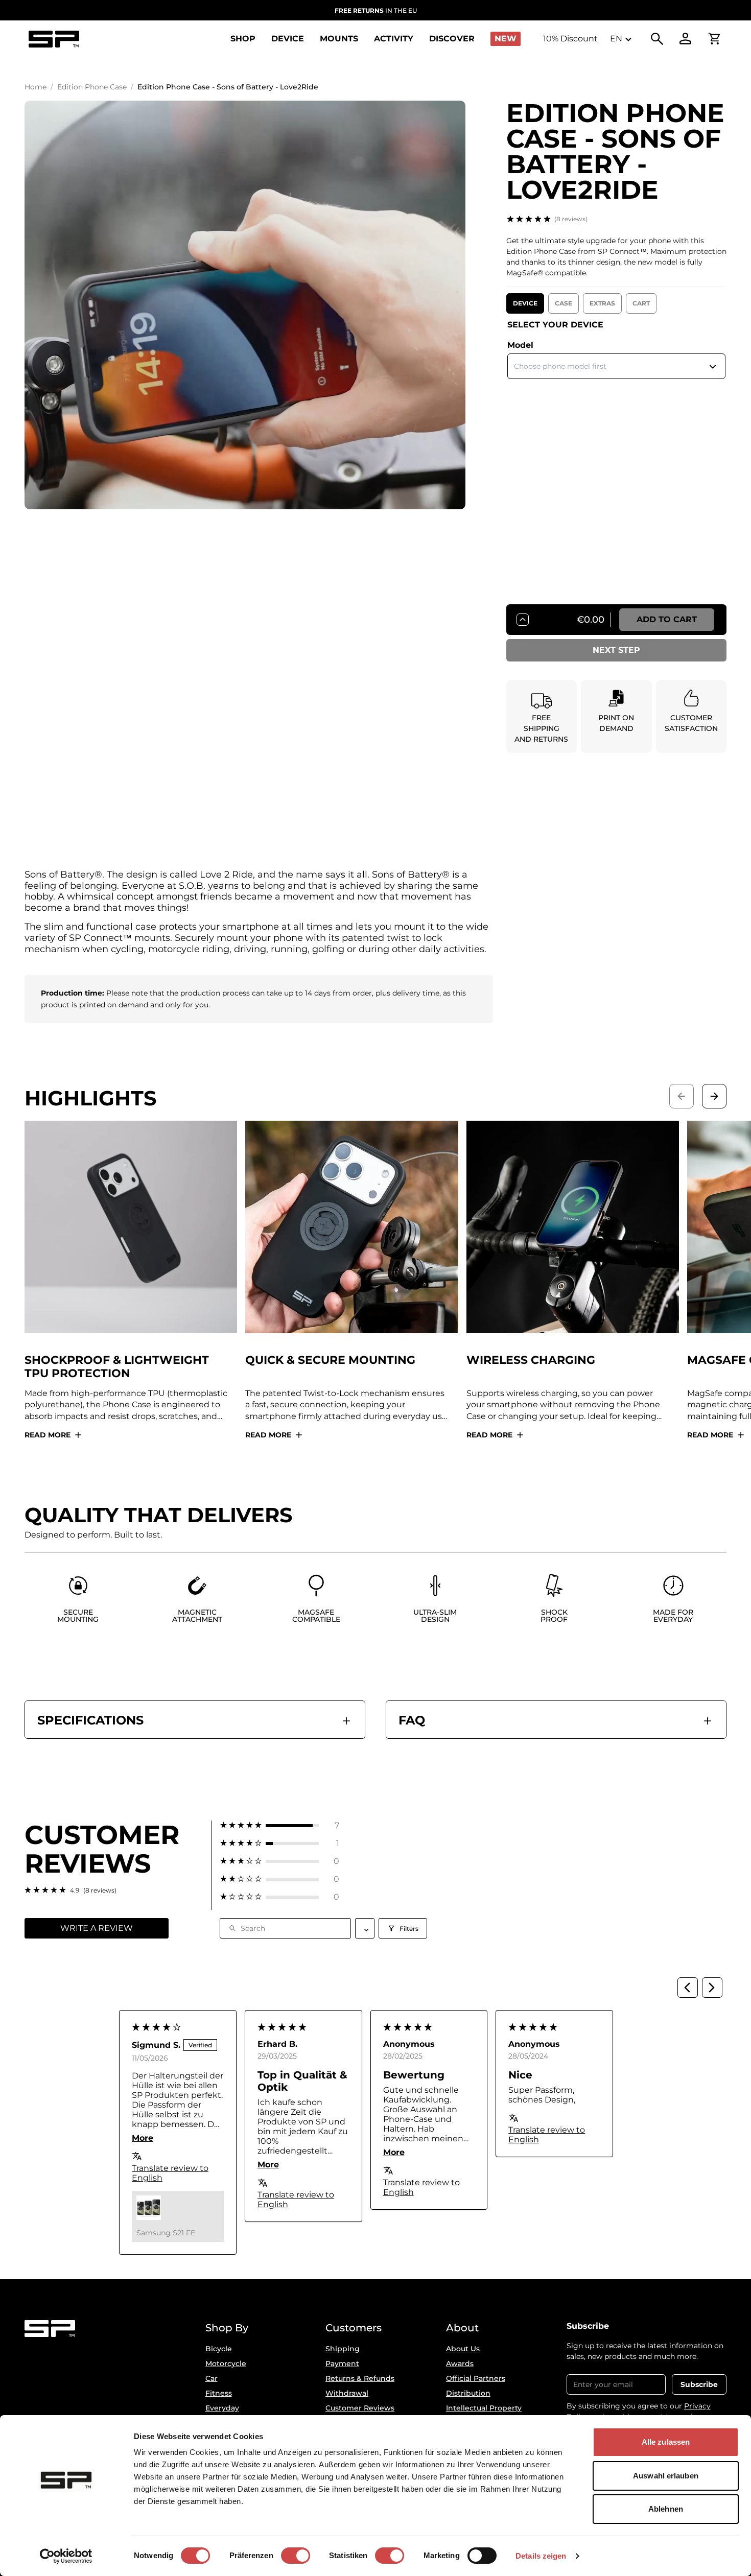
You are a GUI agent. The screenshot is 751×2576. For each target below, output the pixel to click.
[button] (280, 1825)
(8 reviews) (571, 219)
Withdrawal (347, 2393)
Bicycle (219, 2349)
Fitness (219, 2393)
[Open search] (657, 39)
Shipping (343, 2349)
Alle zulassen (666, 2442)
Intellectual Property (484, 2408)
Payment (342, 2364)
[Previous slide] (682, 1096)
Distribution (468, 2393)
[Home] (54, 39)
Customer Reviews (360, 2408)
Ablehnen (666, 2509)
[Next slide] (714, 1096)
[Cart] (714, 39)
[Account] (686, 39)
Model (520, 345)
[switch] (296, 2556)
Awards (460, 2364)
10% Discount (570, 39)
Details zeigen (541, 2556)
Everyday (222, 2408)
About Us (463, 2349)
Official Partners (476, 2378)
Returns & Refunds (360, 2378)
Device (525, 303)
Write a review (97, 1928)
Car (212, 2378)
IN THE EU (376, 10)
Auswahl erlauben (666, 2476)
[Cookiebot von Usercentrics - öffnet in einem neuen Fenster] (66, 2556)
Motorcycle (226, 2364)
